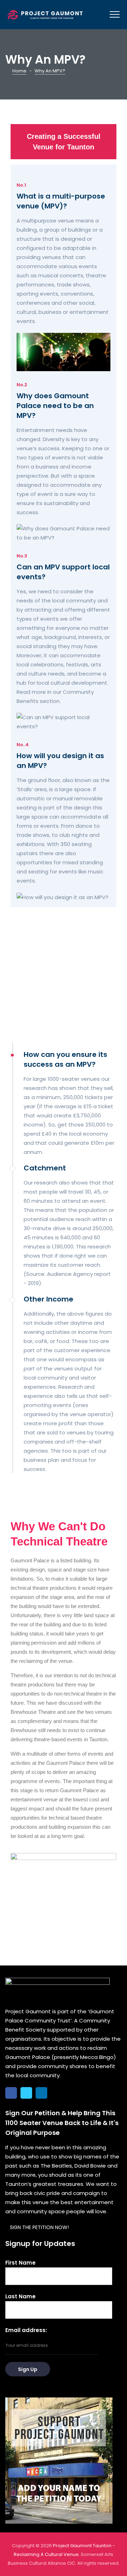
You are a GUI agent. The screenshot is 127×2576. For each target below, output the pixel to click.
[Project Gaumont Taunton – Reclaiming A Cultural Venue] (45, 15)
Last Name (20, 2296)
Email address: (26, 2330)
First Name (20, 2263)
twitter (26, 2093)
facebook (11, 2093)
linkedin (41, 2093)
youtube (57, 2093)
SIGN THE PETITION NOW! (39, 2227)
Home (19, 71)
